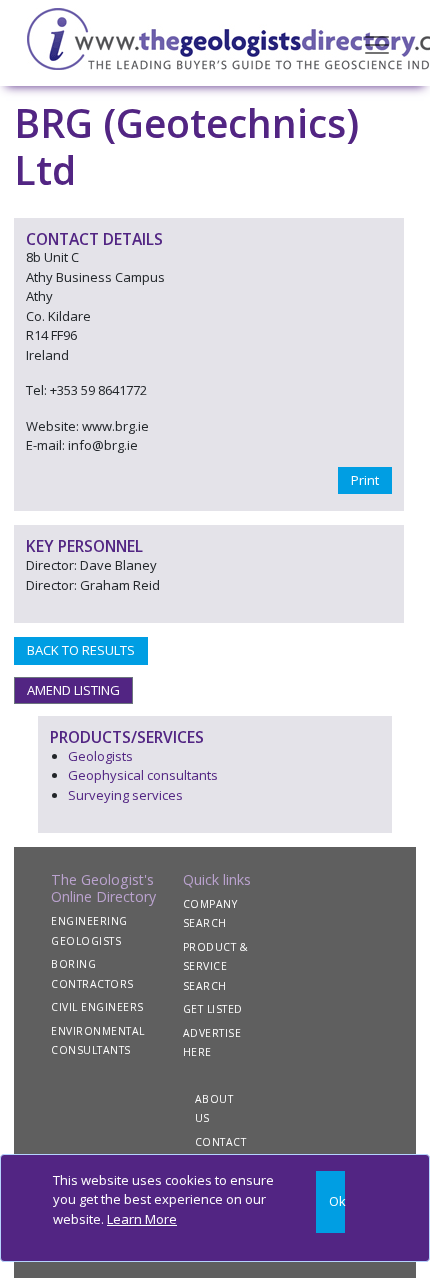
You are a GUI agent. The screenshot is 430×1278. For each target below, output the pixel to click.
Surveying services (125, 795)
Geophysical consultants (143, 775)
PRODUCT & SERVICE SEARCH (216, 966)
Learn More (142, 1219)
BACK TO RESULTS (81, 650)
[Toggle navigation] (377, 43)
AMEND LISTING (73, 690)
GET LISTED (213, 1009)
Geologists (100, 756)
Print (365, 480)
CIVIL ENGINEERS (97, 1007)
